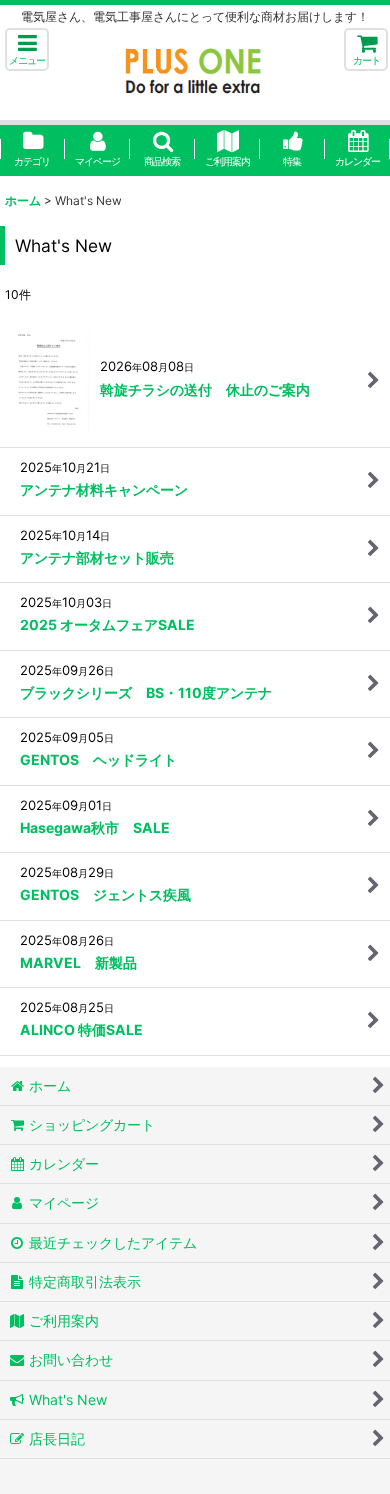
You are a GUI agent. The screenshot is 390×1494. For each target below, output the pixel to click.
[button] (27, 49)
